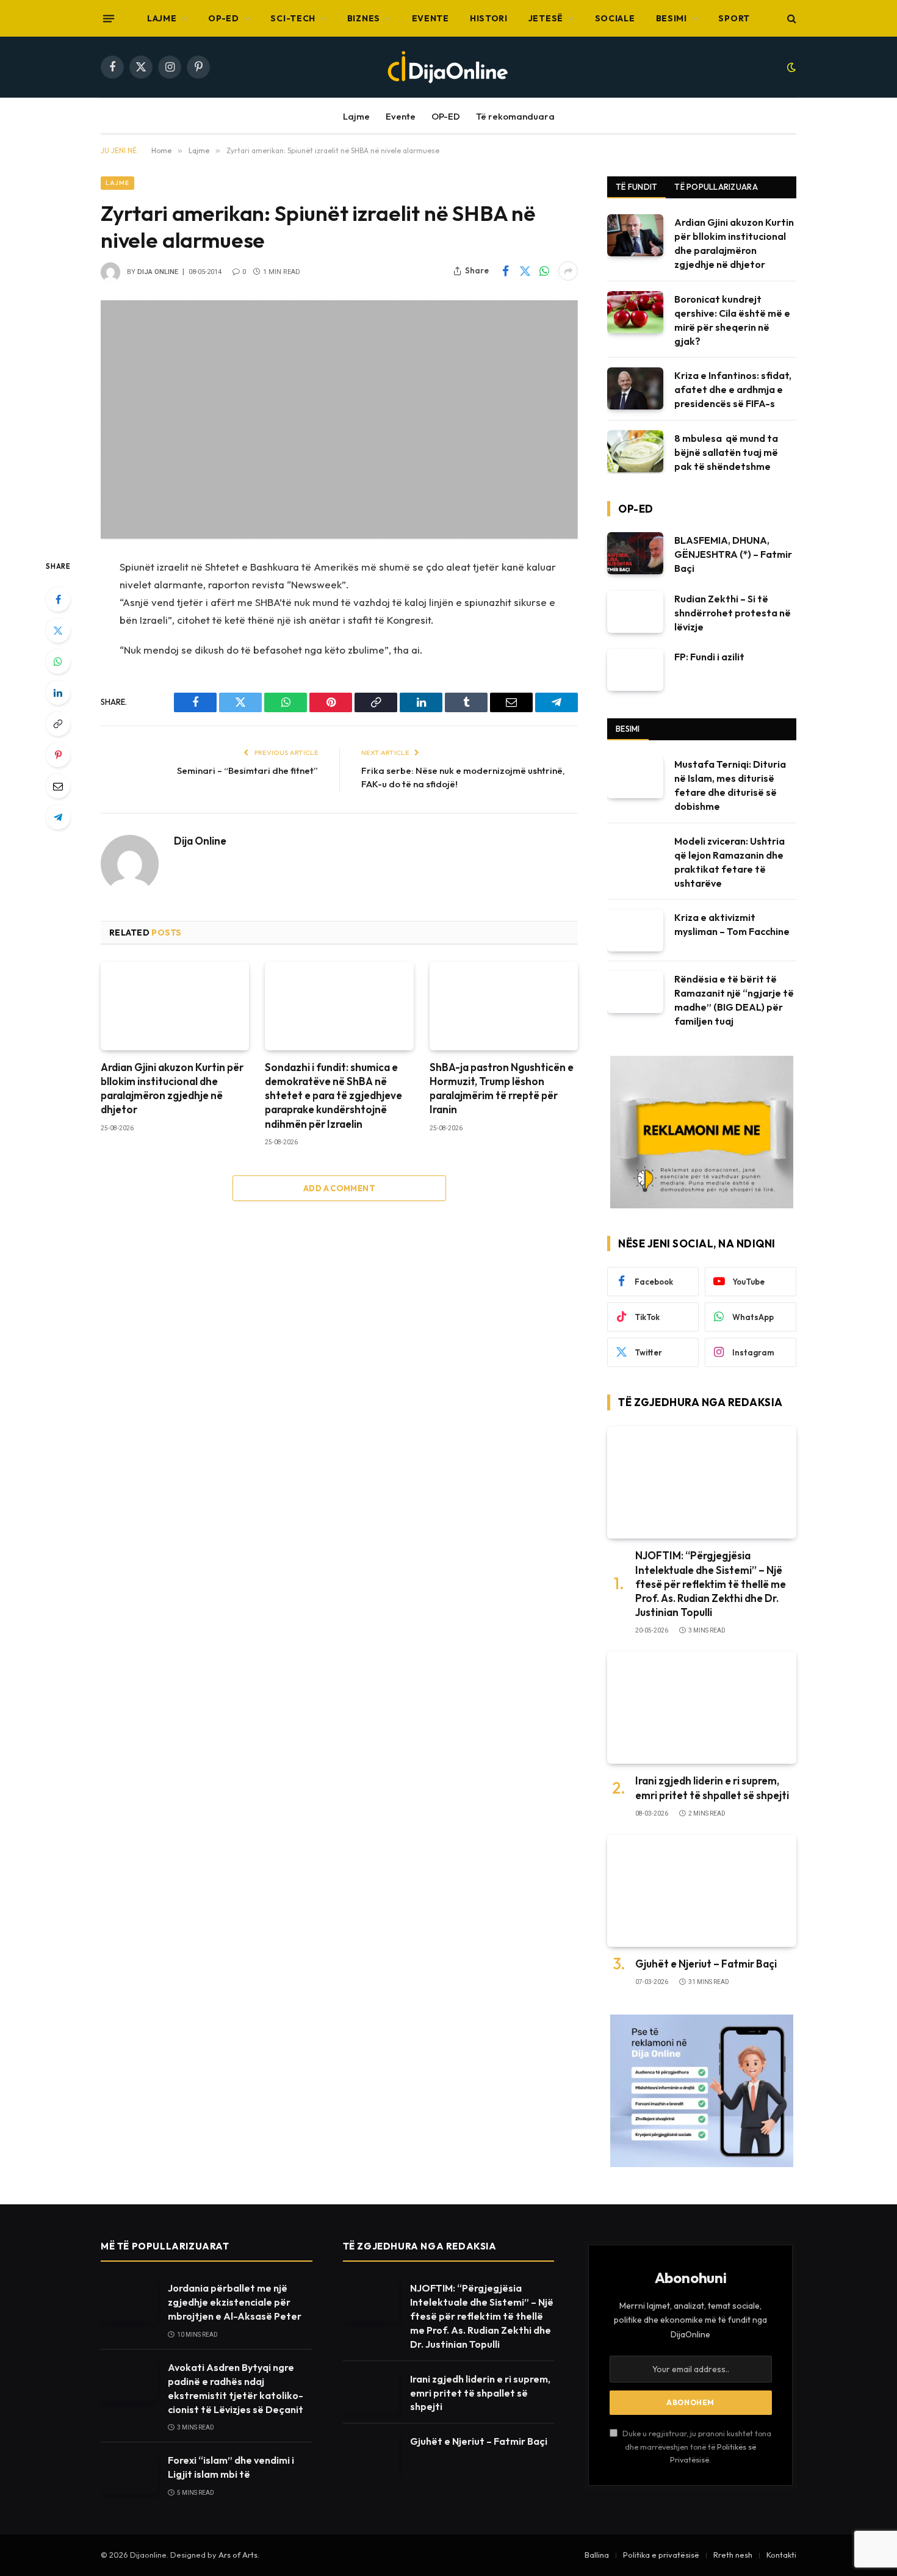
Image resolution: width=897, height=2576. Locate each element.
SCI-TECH (293, 18)
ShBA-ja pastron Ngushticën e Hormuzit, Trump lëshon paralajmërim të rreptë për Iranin (502, 1088)
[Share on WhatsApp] (544, 271)
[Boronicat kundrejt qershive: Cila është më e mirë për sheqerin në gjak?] (635, 312)
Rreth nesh (733, 2555)
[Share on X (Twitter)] (525, 271)
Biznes (364, 18)
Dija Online (158, 272)
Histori (489, 18)
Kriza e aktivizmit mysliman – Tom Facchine (732, 924)
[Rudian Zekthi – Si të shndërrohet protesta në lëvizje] (635, 612)
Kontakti (781, 2555)
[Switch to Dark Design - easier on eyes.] (790, 67)
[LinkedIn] (58, 693)
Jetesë (546, 18)
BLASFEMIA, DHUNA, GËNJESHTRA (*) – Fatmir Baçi (733, 554)
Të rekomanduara (515, 116)
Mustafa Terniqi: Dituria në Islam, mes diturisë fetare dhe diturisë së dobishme (730, 785)
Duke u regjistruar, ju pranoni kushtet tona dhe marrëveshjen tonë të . (696, 2446)
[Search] (791, 19)
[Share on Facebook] (505, 271)
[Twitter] (58, 630)
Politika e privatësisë (661, 2555)
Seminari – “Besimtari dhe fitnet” (247, 770)
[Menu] (109, 18)
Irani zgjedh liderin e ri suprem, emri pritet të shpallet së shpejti (712, 1788)
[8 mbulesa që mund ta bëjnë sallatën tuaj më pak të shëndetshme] (635, 451)
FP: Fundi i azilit (709, 657)
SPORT (734, 18)
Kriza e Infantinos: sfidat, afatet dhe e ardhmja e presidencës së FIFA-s (733, 389)
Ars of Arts (238, 2555)
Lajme (162, 18)
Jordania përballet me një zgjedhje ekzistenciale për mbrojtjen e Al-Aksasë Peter (235, 2302)
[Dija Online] (448, 67)
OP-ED (224, 18)
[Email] (58, 786)
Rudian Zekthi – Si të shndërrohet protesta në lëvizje (733, 613)
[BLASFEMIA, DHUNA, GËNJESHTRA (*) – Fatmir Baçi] (635, 553)
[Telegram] (58, 817)
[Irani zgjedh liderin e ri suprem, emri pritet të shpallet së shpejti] (702, 1708)
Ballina (597, 2555)
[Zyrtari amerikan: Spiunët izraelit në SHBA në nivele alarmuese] (339, 420)
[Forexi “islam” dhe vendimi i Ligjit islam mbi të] (129, 2473)
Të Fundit (636, 187)
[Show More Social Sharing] (568, 271)
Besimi (672, 18)
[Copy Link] (58, 724)
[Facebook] (58, 599)
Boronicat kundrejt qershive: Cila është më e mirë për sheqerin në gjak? (732, 320)
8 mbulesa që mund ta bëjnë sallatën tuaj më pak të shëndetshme (726, 452)
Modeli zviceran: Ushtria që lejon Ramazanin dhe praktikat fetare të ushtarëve (729, 862)
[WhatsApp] (58, 662)
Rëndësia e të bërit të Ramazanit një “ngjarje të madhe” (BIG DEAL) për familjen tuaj (734, 1000)
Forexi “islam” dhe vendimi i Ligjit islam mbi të (231, 2467)
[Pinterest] (58, 755)
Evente (430, 18)
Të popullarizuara (716, 187)
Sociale (615, 18)
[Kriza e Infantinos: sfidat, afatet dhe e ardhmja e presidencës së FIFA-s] (635, 388)
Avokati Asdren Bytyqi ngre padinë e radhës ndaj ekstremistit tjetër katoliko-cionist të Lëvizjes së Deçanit (236, 2388)
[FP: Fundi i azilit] (635, 670)
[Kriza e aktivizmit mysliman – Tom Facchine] (635, 930)
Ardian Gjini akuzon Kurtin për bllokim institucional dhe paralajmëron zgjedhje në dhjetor (172, 1088)
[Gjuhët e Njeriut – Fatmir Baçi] (702, 1891)
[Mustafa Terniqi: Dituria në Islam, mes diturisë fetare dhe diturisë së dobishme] (635, 777)
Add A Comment (339, 1188)
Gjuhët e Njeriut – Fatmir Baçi (706, 1964)
